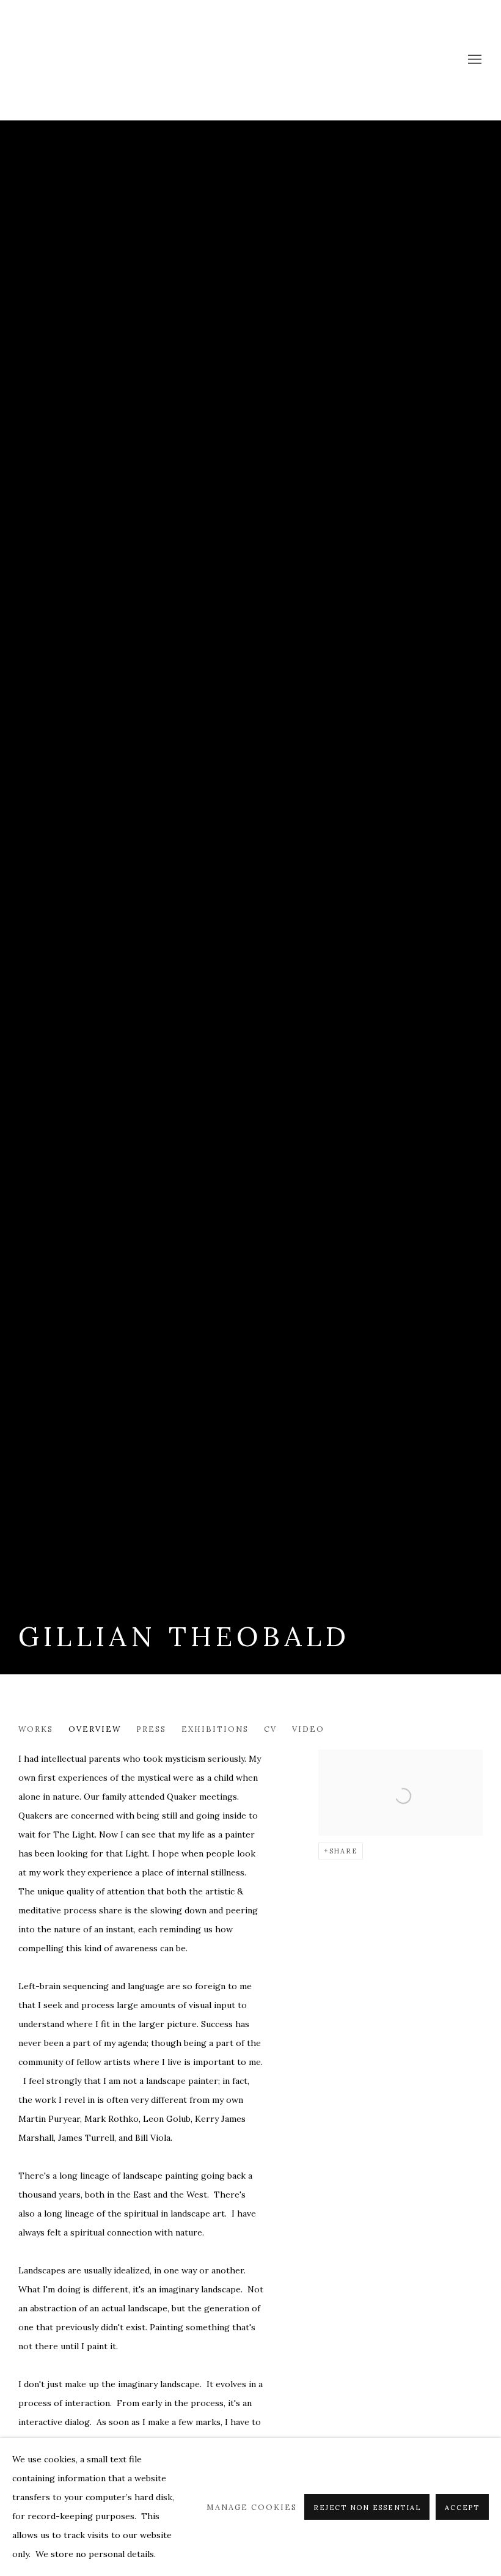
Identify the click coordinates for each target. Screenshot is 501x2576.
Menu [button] (474, 60)
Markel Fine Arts (61, 60)
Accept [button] (462, 2508)
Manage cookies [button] (252, 2507)
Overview (95, 1729)
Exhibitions (215, 1729)
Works (36, 1729)
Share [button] (344, 1851)
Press (151, 1729)
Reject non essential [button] (367, 2508)
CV (270, 1729)
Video (308, 1729)
